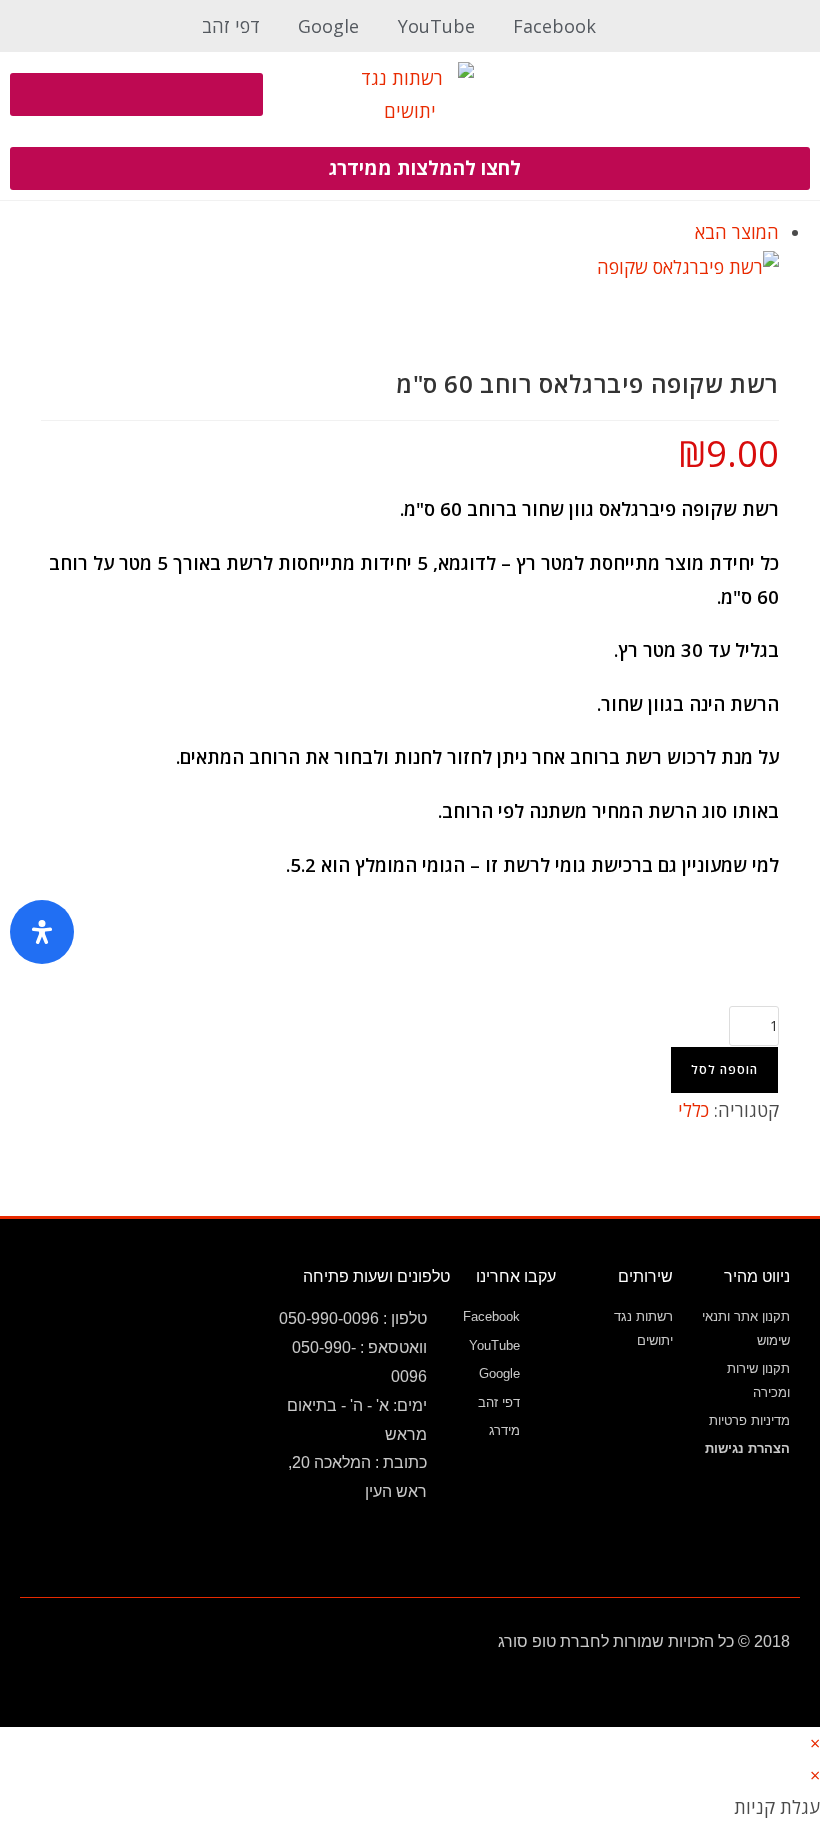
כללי (693, 1110)
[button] (683, 95)
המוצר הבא (737, 232)
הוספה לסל (724, 1069)
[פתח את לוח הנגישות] (42, 932)
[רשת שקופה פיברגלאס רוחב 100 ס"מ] (688, 265)
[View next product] (683, 232)
